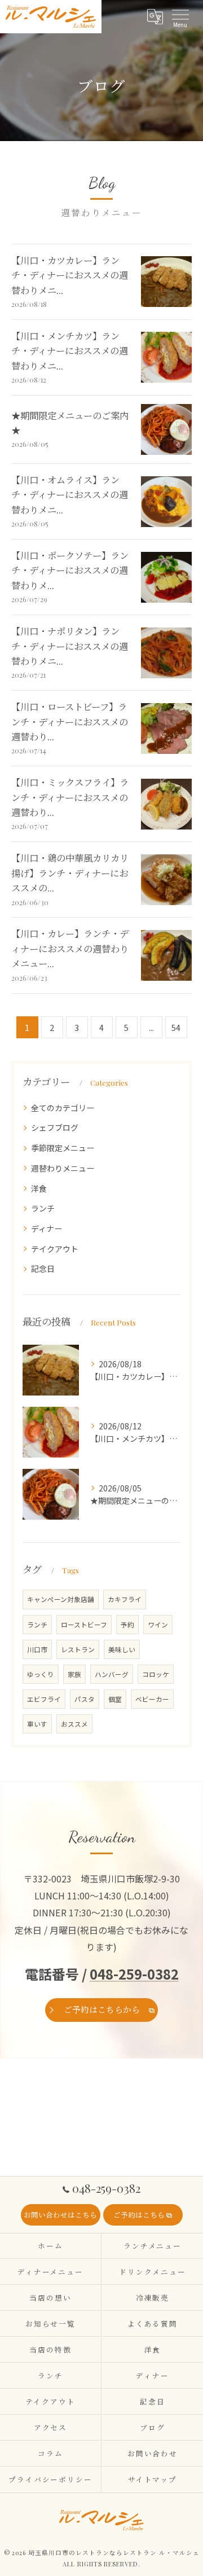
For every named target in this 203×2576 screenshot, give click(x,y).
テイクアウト (55, 1249)
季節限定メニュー (63, 1148)
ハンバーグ (112, 1674)
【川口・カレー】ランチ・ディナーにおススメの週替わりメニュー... (70, 948)
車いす (37, 1724)
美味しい (122, 1649)
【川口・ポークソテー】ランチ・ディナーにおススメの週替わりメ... (70, 570)
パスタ (85, 1699)
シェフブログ (55, 1127)
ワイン (158, 1625)
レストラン (78, 1649)
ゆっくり (41, 1674)
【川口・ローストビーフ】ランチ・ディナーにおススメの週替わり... (70, 721)
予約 (127, 1625)
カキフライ (125, 1599)
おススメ (74, 1724)
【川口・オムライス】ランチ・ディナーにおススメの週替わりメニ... (70, 495)
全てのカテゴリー (63, 1108)
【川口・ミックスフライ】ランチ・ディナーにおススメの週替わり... (70, 797)
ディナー (47, 1228)
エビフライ (44, 1699)
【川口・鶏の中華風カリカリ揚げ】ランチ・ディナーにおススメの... (70, 873)
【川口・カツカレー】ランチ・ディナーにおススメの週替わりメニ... (70, 275)
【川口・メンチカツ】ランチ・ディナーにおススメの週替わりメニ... (70, 351)
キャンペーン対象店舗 (61, 1599)
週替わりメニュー (63, 1168)
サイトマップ (153, 2479)
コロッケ (156, 1674)
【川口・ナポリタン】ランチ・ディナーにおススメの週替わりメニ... (70, 646)
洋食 (39, 1188)
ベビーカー (152, 1699)
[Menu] (180, 16)
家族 (74, 1674)
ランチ (43, 1208)
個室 (115, 1699)
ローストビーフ (84, 1625)
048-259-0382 (134, 1974)
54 (176, 1027)
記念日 (43, 1269)
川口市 (37, 1649)
